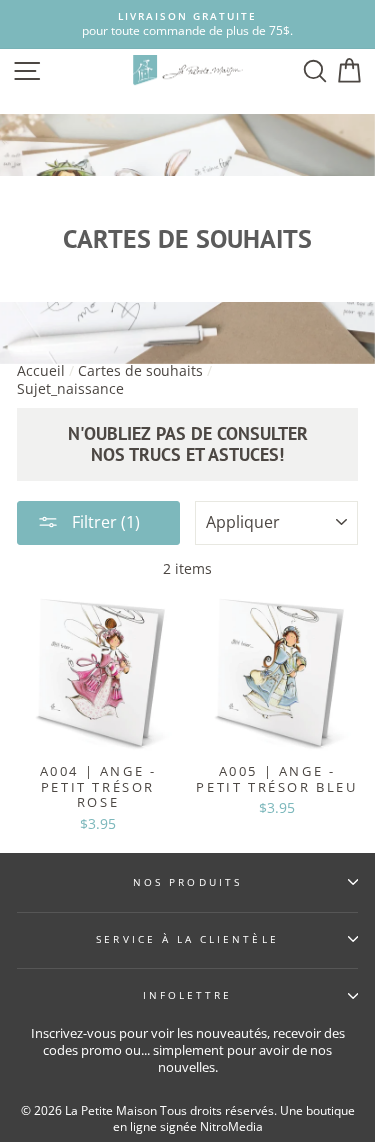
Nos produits (187, 882)
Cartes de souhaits (140, 370)
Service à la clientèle (187, 939)
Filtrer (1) (104, 522)
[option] (187, 24)
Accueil (41, 370)
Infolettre (188, 995)
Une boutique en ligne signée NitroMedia (234, 1118)
